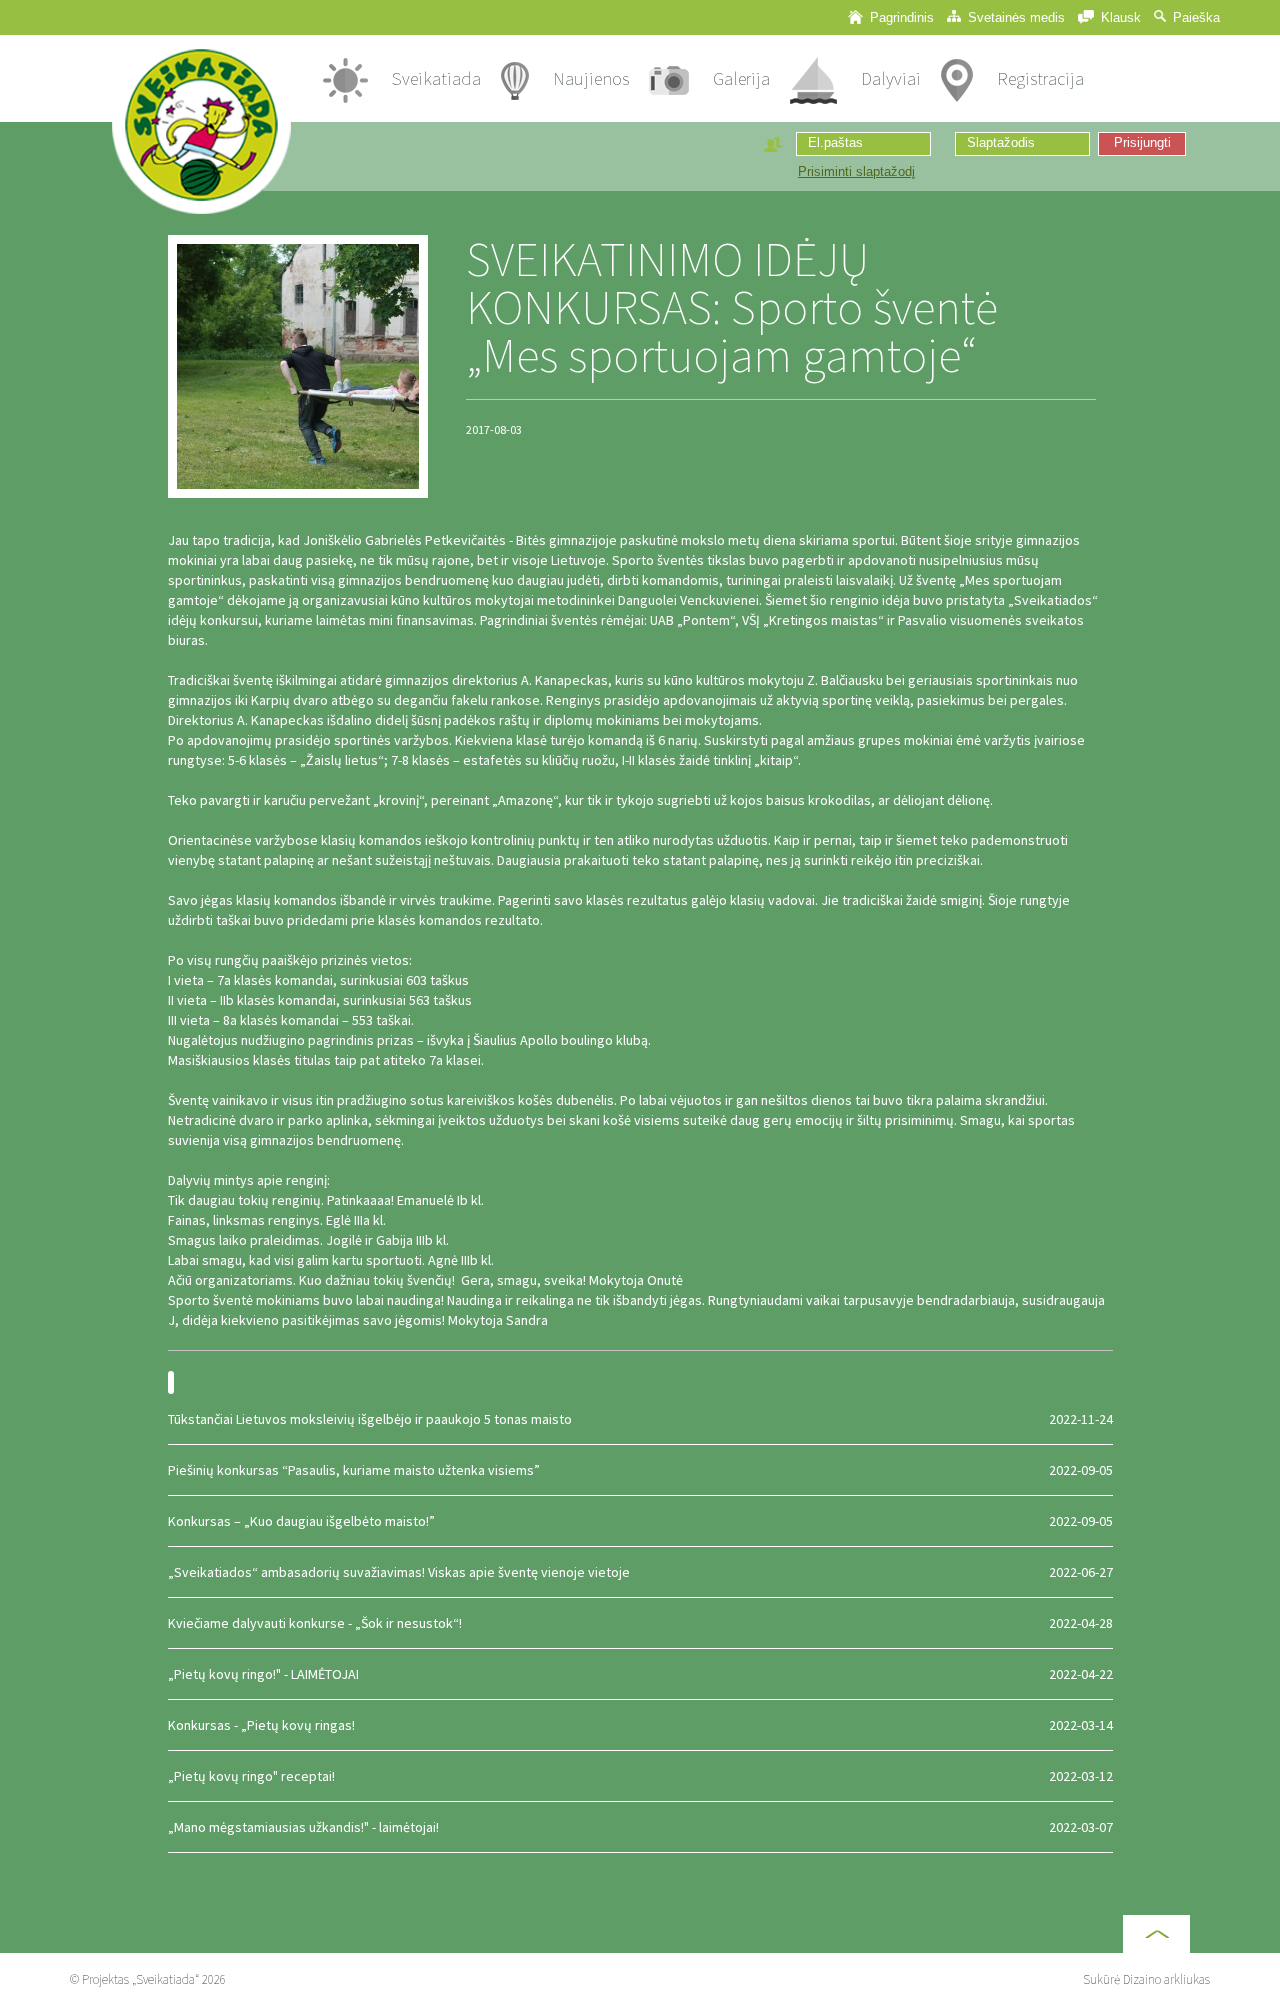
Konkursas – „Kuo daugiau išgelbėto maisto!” (640, 1521)
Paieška (1194, 18)
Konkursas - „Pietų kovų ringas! (640, 1725)
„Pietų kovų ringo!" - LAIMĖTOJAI (640, 1674)
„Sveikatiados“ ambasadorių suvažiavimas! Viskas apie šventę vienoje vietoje (640, 1572)
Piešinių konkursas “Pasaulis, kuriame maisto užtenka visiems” (640, 1470)
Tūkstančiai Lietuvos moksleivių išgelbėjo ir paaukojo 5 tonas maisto (640, 1419)
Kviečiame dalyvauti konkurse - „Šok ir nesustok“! (640, 1623)
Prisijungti (1142, 143)
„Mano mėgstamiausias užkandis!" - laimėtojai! (640, 1827)
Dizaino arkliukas (1166, 1979)
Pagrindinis (900, 18)
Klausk (1119, 18)
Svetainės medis (1014, 18)
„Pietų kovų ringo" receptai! (640, 1776)
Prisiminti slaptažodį (856, 172)
